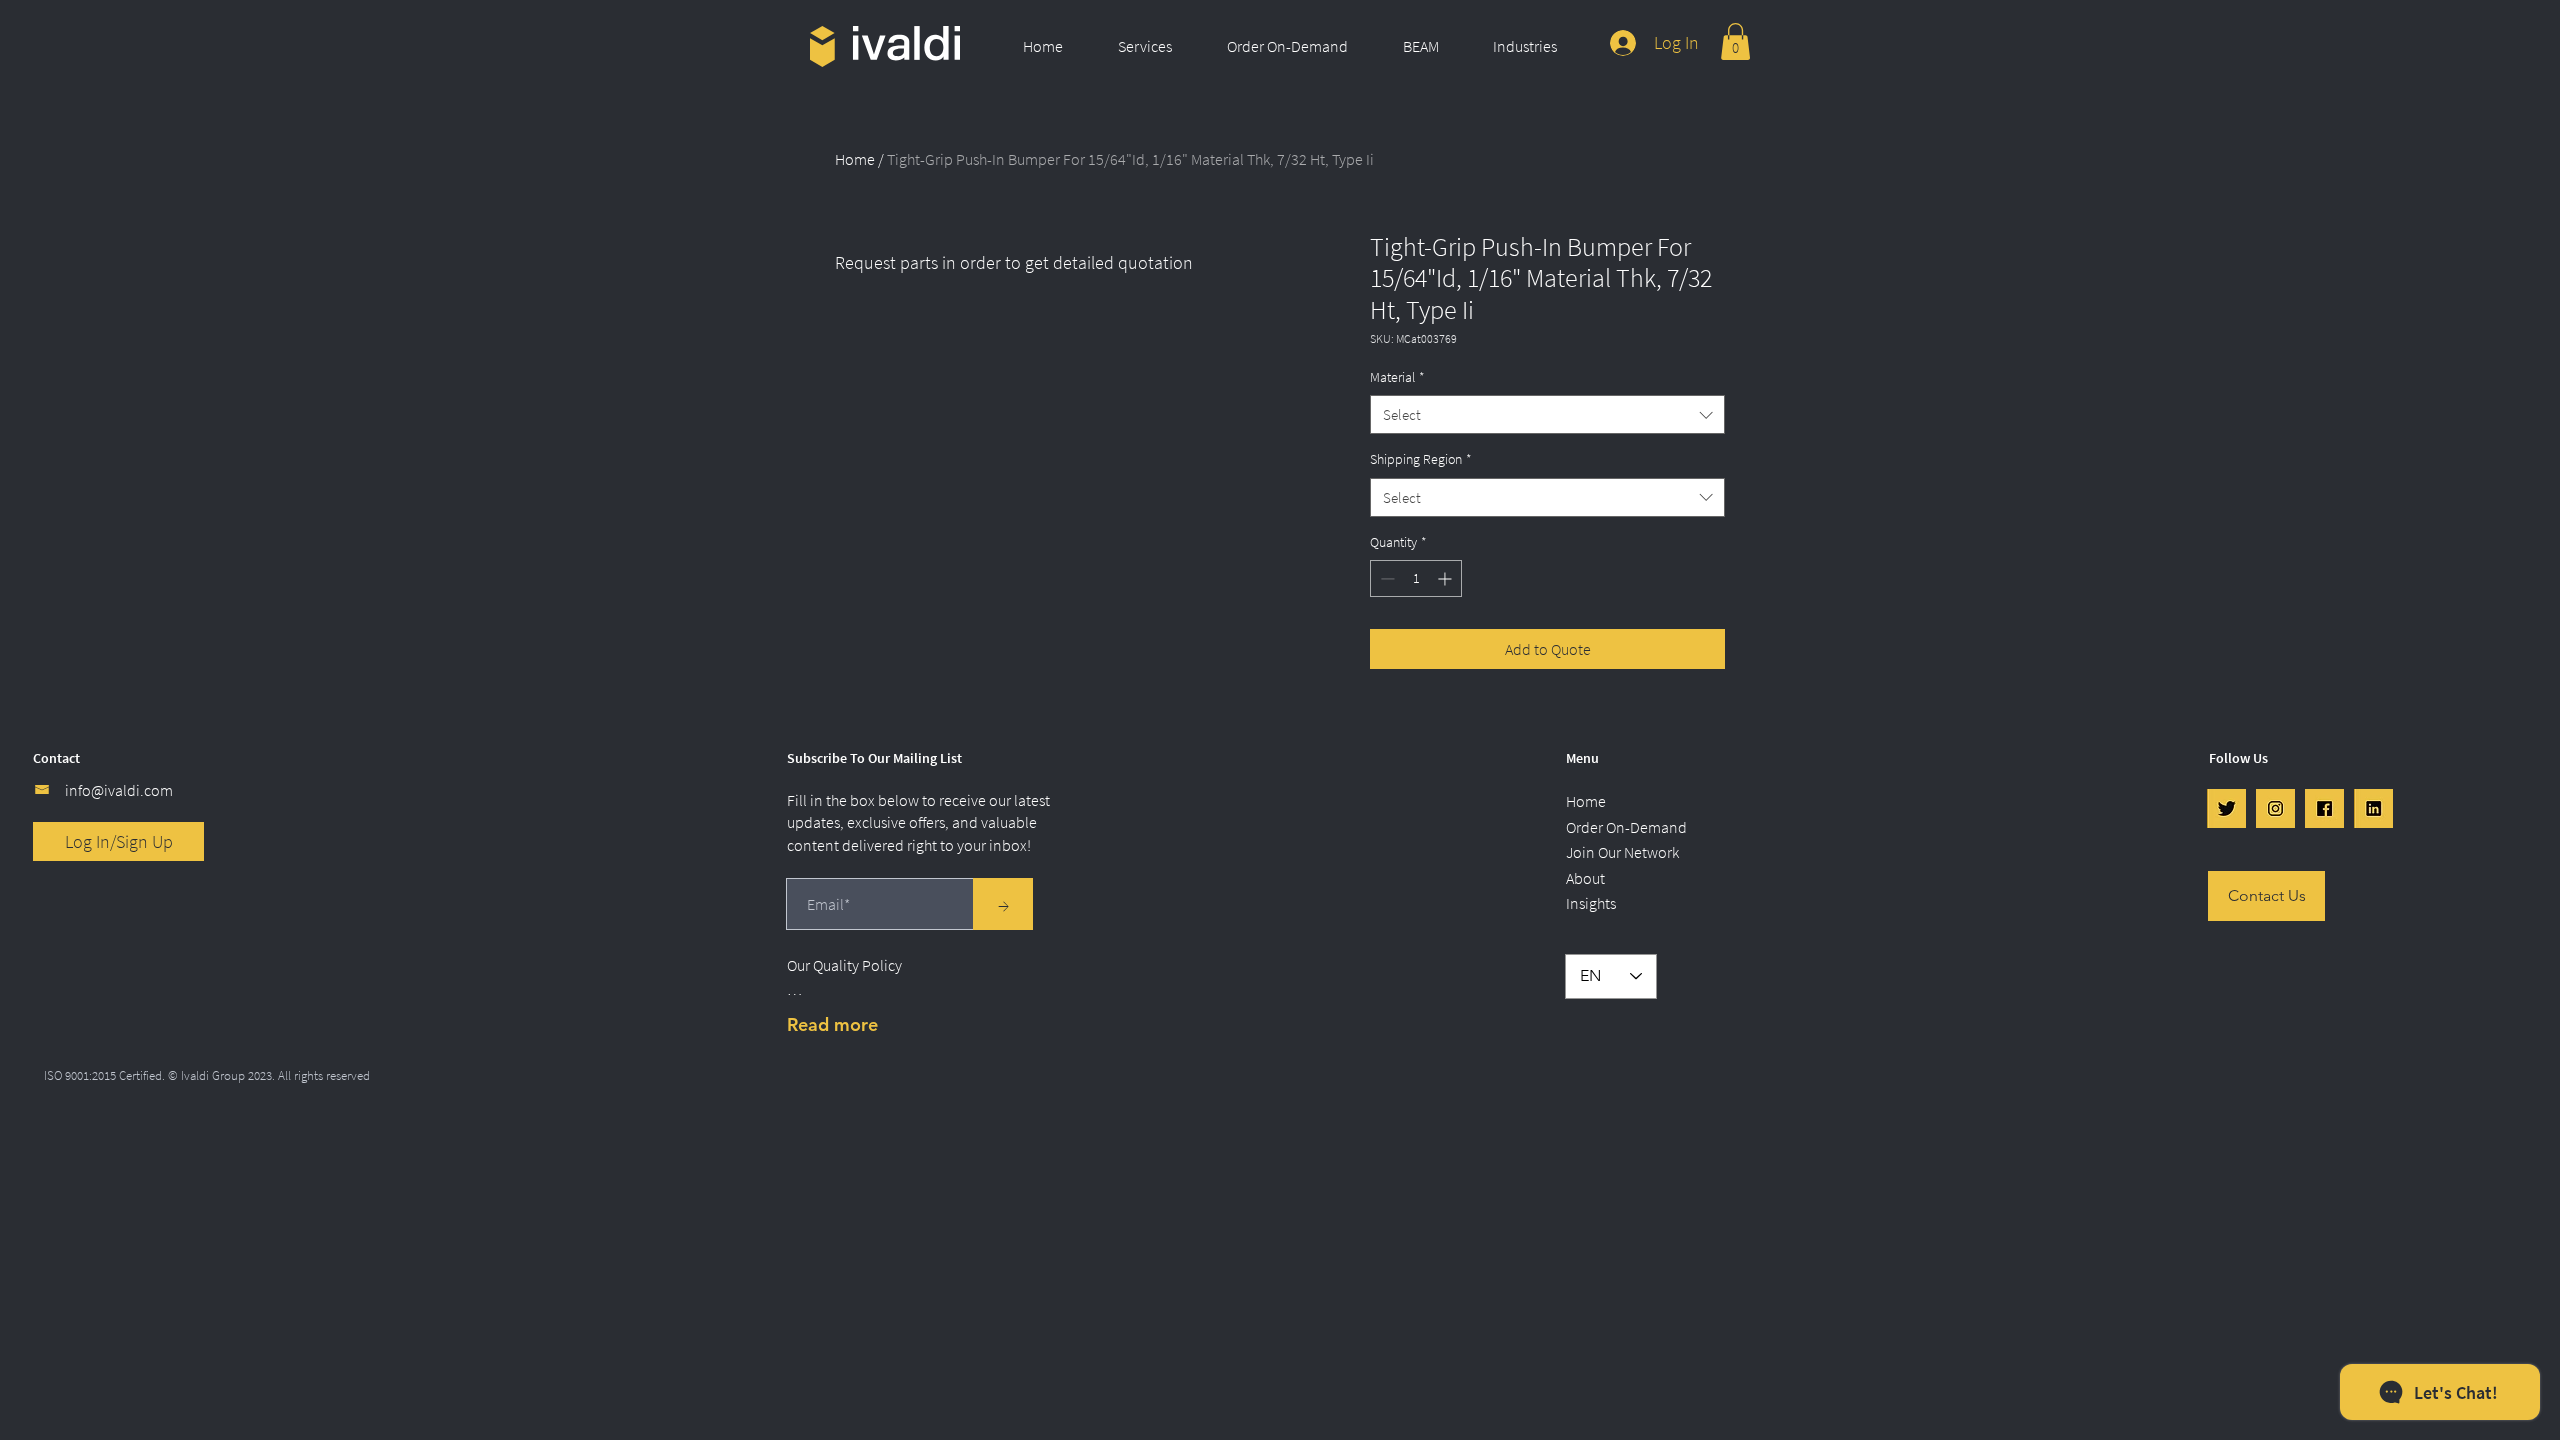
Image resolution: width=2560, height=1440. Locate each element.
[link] (1735, 41)
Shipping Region (1421, 459)
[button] (1157, 46)
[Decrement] (1385, 578)
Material (1397, 377)
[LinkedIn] (2373, 808)
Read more (832, 1024)
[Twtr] (2226, 808)
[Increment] (1446, 578)
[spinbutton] (1416, 578)
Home (855, 159)
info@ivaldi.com (119, 790)
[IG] (2275, 808)
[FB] (2324, 808)
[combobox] (1547, 414)
